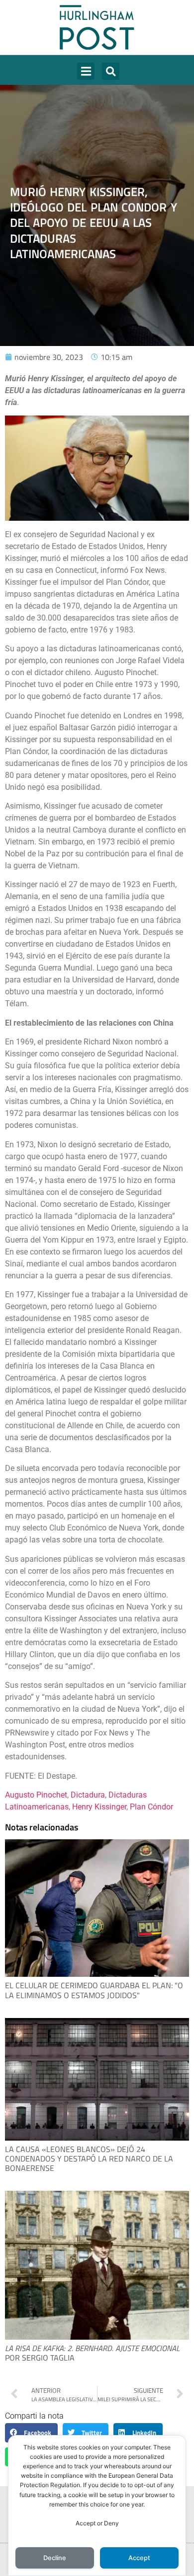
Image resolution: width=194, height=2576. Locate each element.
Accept (139, 2558)
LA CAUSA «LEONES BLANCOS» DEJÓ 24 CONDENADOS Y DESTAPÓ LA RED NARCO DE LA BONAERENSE (89, 2158)
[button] (86, 71)
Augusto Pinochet (36, 1795)
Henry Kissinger (99, 1807)
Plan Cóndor (151, 1807)
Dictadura (88, 1795)
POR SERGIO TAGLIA (92, 2353)
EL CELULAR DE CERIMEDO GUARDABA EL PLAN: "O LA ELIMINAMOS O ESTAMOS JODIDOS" (94, 1990)
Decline (55, 2558)
